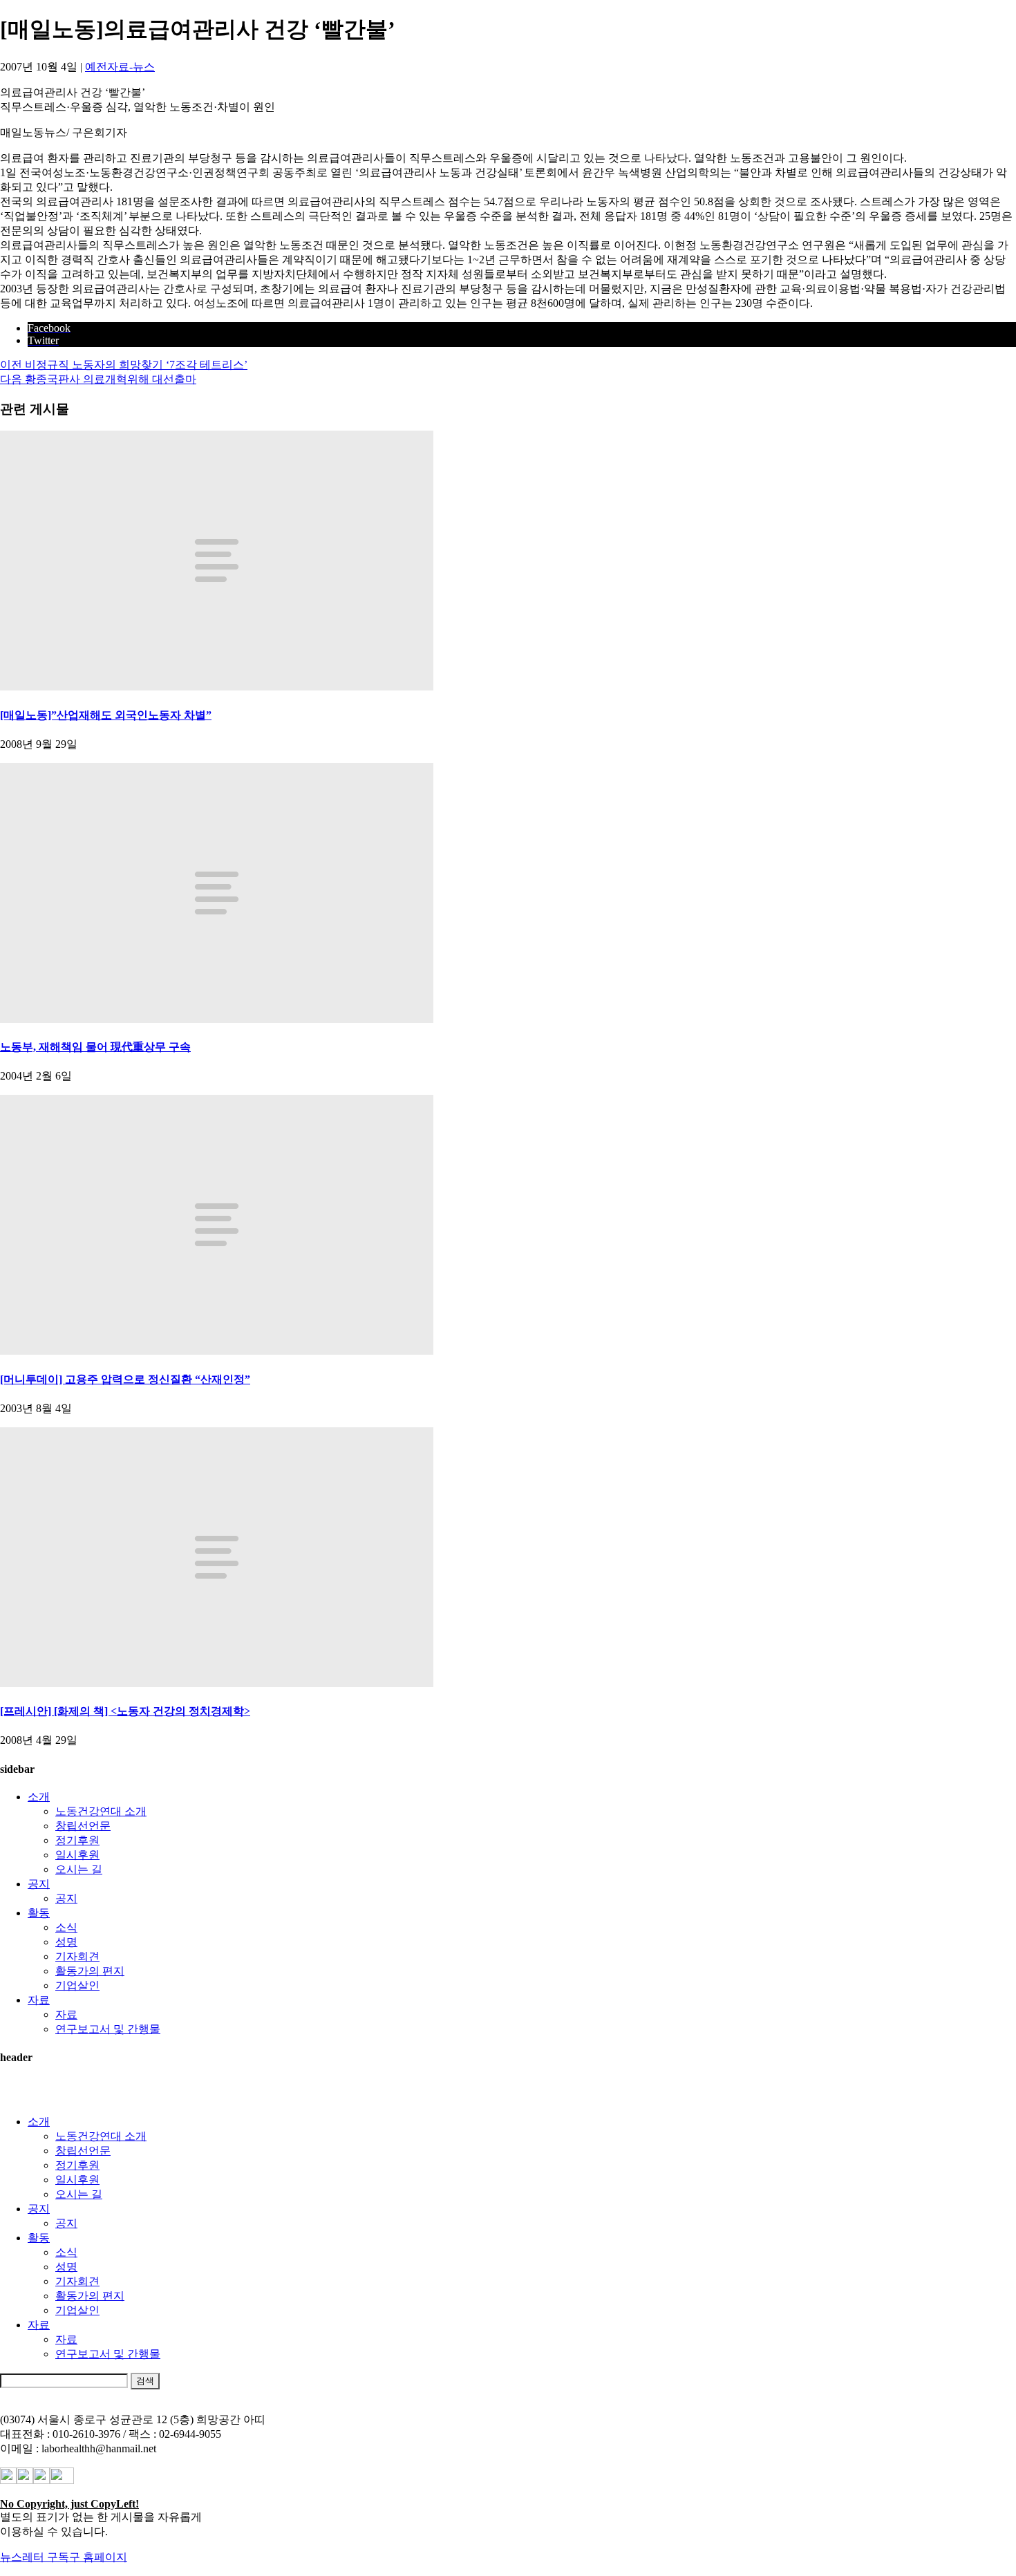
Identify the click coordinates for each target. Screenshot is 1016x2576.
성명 (66, 1942)
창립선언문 (83, 1826)
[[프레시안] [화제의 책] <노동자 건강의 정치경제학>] (217, 1683)
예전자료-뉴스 (120, 67)
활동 (39, 1913)
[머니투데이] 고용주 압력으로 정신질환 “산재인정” (125, 1379)
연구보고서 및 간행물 (108, 2029)
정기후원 (77, 1840)
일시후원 (77, 1855)
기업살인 (77, 1985)
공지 (39, 1884)
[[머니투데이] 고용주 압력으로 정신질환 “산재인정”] (217, 1351)
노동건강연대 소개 (101, 1811)
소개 (39, 1797)
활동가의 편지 (90, 1971)
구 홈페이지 (98, 2557)
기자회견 (77, 1956)
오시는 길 (79, 1869)
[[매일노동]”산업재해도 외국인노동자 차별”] (217, 687)
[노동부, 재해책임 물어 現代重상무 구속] (217, 1019)
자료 (39, 2000)
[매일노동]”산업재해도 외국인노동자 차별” (106, 715)
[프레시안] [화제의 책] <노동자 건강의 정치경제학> (125, 1711)
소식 (66, 1927)
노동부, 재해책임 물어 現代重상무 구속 (95, 1047)
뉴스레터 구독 (35, 2557)
